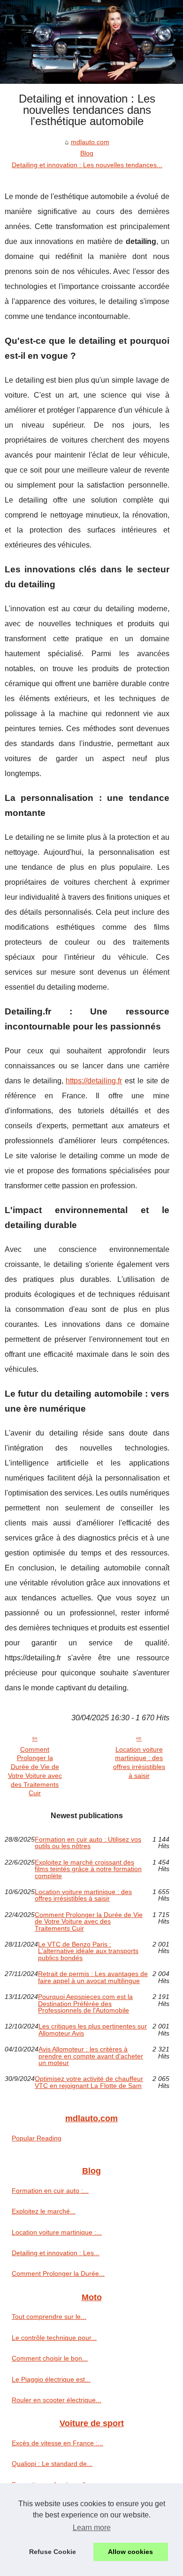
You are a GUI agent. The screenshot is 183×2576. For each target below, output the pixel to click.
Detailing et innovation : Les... (56, 2253)
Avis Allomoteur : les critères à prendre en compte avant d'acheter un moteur (91, 2056)
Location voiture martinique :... (57, 2232)
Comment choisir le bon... (50, 2358)
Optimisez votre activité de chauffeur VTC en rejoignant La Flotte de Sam (89, 2082)
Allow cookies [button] (130, 2552)
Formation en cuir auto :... (50, 2191)
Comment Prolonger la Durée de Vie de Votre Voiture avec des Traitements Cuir (35, 1771)
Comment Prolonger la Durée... (58, 2273)
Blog (87, 153)
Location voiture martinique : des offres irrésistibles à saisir (139, 1762)
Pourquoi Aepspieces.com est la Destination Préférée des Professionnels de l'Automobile (85, 2003)
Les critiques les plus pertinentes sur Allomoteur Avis (93, 2030)
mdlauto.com (90, 142)
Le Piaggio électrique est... (51, 2379)
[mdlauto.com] (91, 42)
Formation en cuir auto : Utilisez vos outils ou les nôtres (88, 1843)
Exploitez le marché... (44, 2211)
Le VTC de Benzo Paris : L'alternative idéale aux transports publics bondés (88, 1951)
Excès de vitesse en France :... (57, 2443)
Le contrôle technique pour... (54, 2338)
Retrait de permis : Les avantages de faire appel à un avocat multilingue (93, 1977)
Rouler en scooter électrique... (57, 2400)
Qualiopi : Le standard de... (52, 2464)
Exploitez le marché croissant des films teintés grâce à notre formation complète (88, 1869)
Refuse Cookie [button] (53, 2552)
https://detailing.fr (94, 1081)
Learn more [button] (92, 2528)
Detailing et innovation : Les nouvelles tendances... (87, 165)
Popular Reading (37, 2138)
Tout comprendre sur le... (49, 2317)
